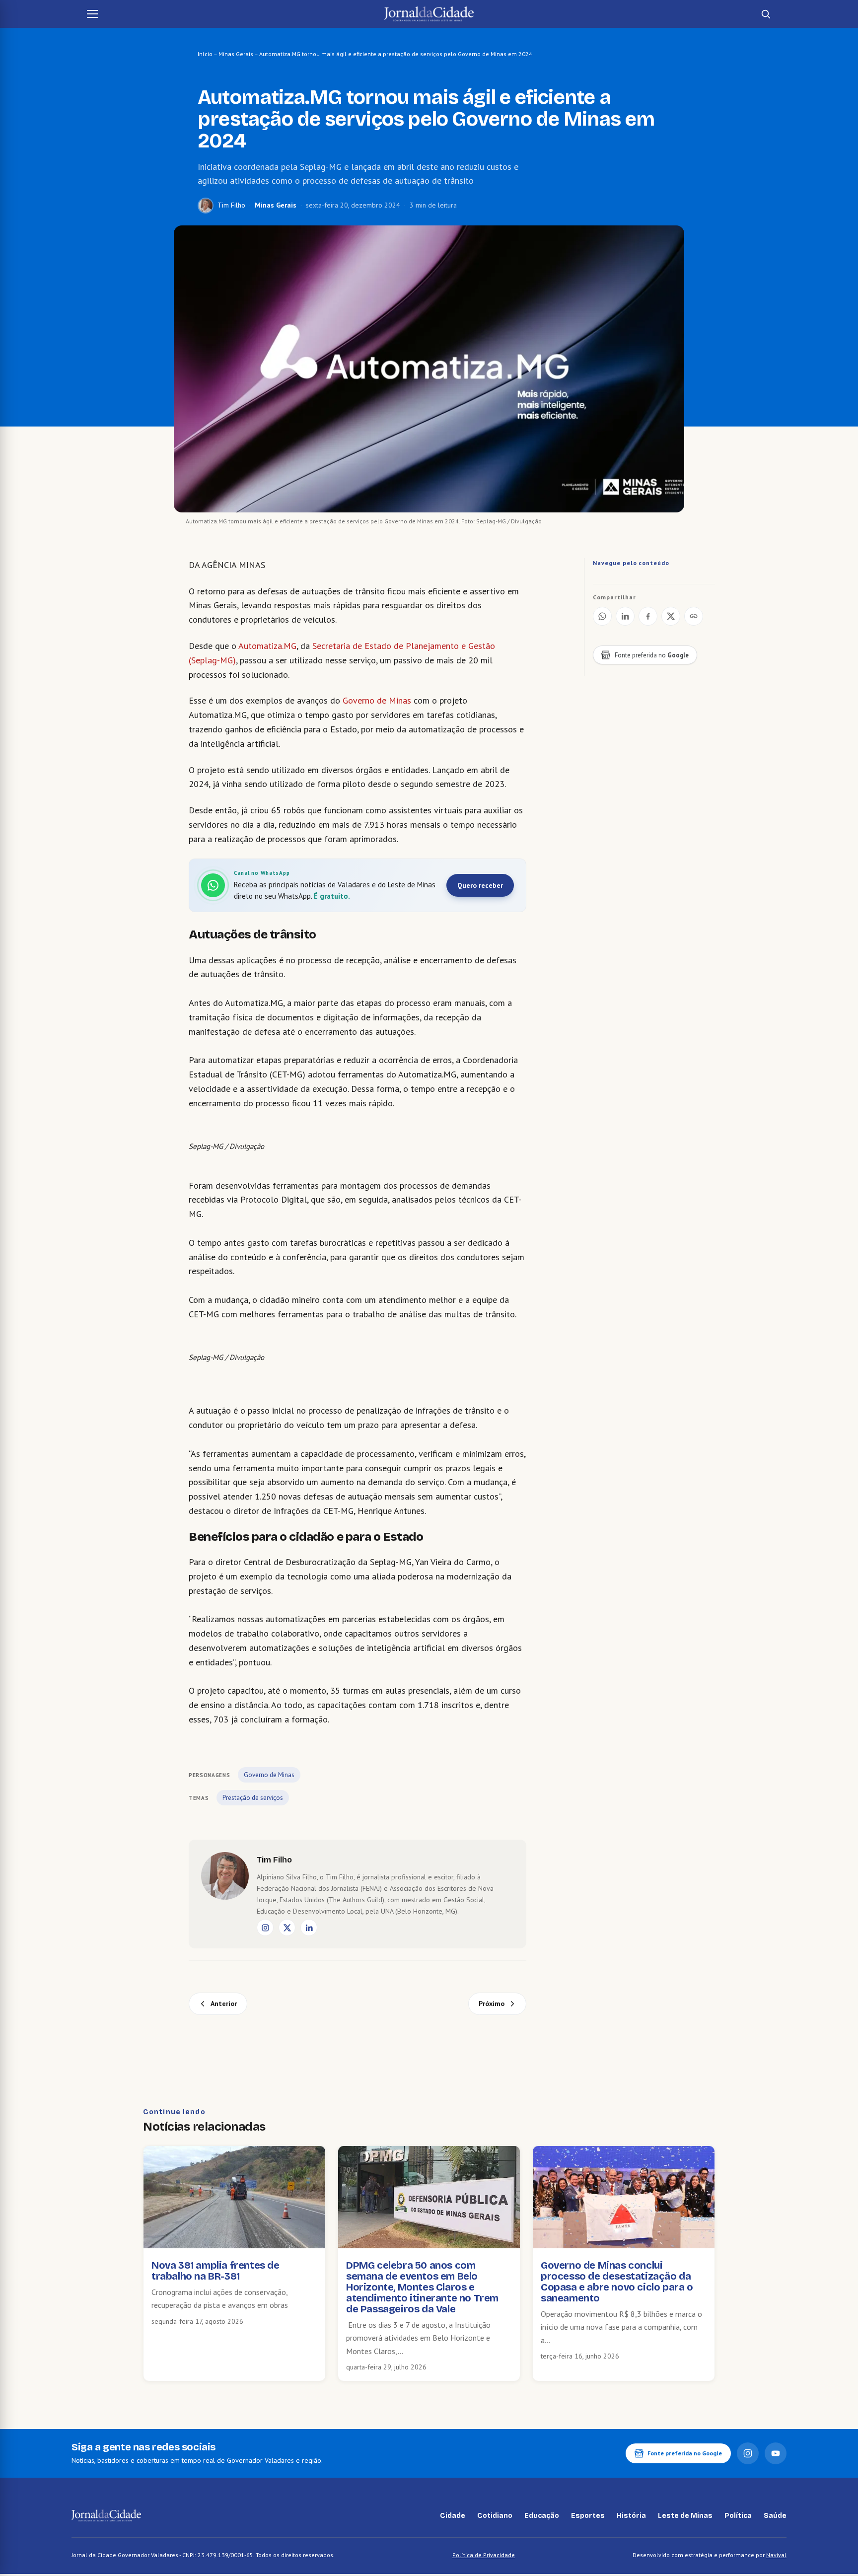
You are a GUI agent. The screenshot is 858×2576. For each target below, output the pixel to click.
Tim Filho (231, 205)
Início (205, 54)
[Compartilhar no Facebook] (648, 616)
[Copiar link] (694, 616)
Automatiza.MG (267, 646)
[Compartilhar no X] (671, 616)
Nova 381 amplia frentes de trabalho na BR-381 (215, 2271)
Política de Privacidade (484, 2555)
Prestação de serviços (253, 1798)
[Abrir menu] (92, 14)
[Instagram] (265, 1928)
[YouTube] (776, 2453)
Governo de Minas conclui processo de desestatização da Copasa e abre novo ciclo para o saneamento (617, 2282)
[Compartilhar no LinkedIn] (625, 616)
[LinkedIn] (309, 1928)
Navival (776, 2555)
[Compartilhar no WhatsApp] (602, 616)
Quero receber (480, 885)
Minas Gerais (236, 54)
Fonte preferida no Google (685, 2453)
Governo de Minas (377, 700)
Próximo (492, 2004)
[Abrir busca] (766, 14)
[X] (287, 1928)
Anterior (224, 2004)
